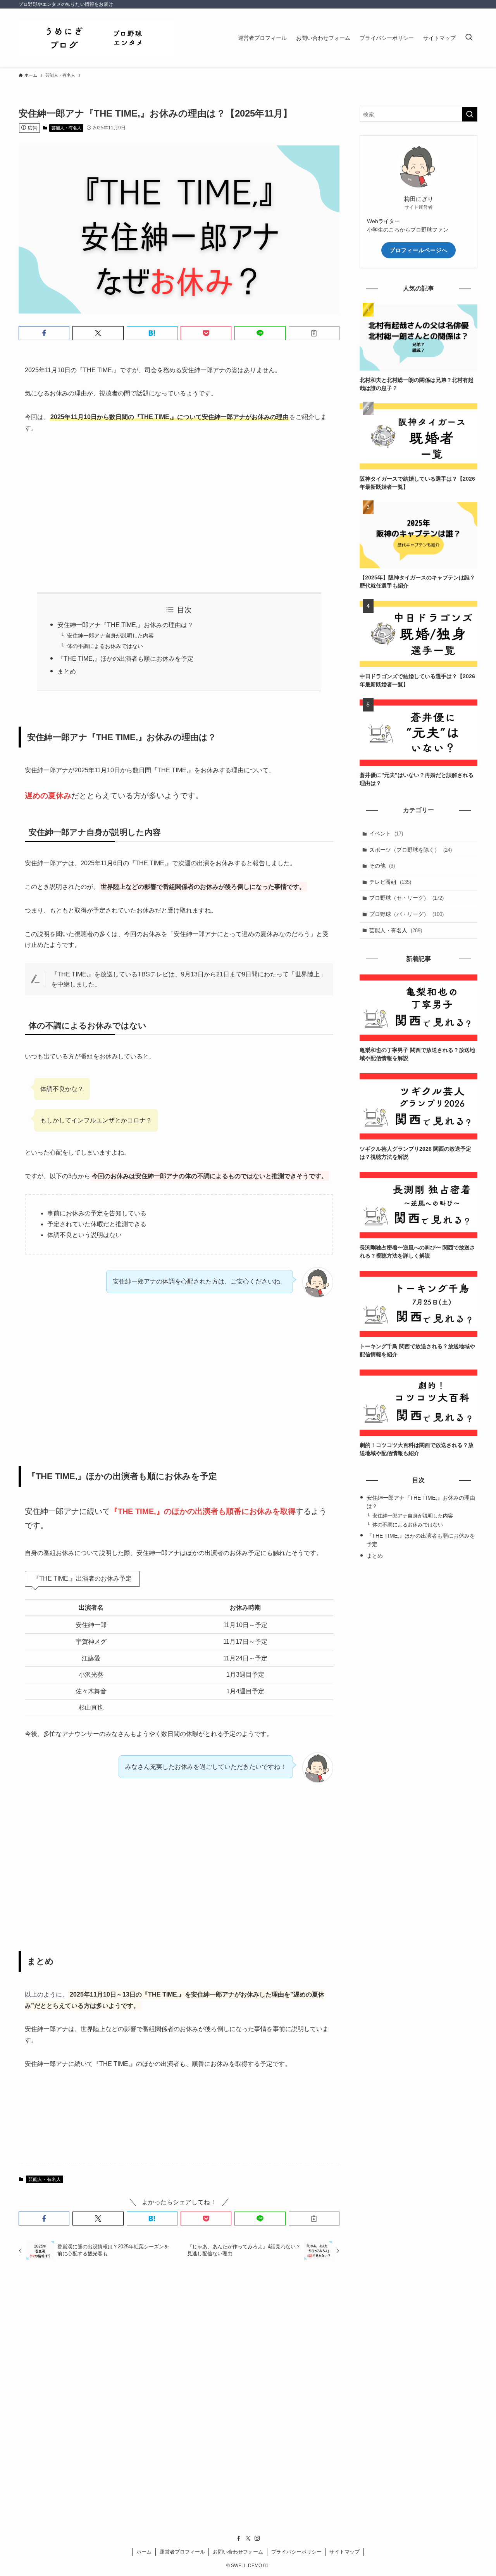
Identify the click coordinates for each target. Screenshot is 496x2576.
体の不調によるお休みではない (105, 646)
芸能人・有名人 (66, 128)
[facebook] (239, 2538)
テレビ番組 (390, 882)
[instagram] (257, 2538)
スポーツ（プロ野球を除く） (411, 850)
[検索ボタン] (469, 38)
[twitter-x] (248, 2538)
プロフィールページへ (418, 250)
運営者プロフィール (182, 2552)
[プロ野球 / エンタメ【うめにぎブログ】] (96, 38)
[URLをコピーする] (314, 333)
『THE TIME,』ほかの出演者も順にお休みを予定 (125, 659)
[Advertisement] (179, 513)
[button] (44, 333)
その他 (382, 866)
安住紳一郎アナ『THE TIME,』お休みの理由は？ (125, 625)
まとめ (67, 671)
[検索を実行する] (470, 114)
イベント (386, 833)
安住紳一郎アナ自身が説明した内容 (110, 636)
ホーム (144, 2552)
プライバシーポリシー (296, 2552)
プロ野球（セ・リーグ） (406, 898)
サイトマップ (344, 2552)
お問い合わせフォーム (238, 2552)
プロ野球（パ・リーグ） (406, 914)
